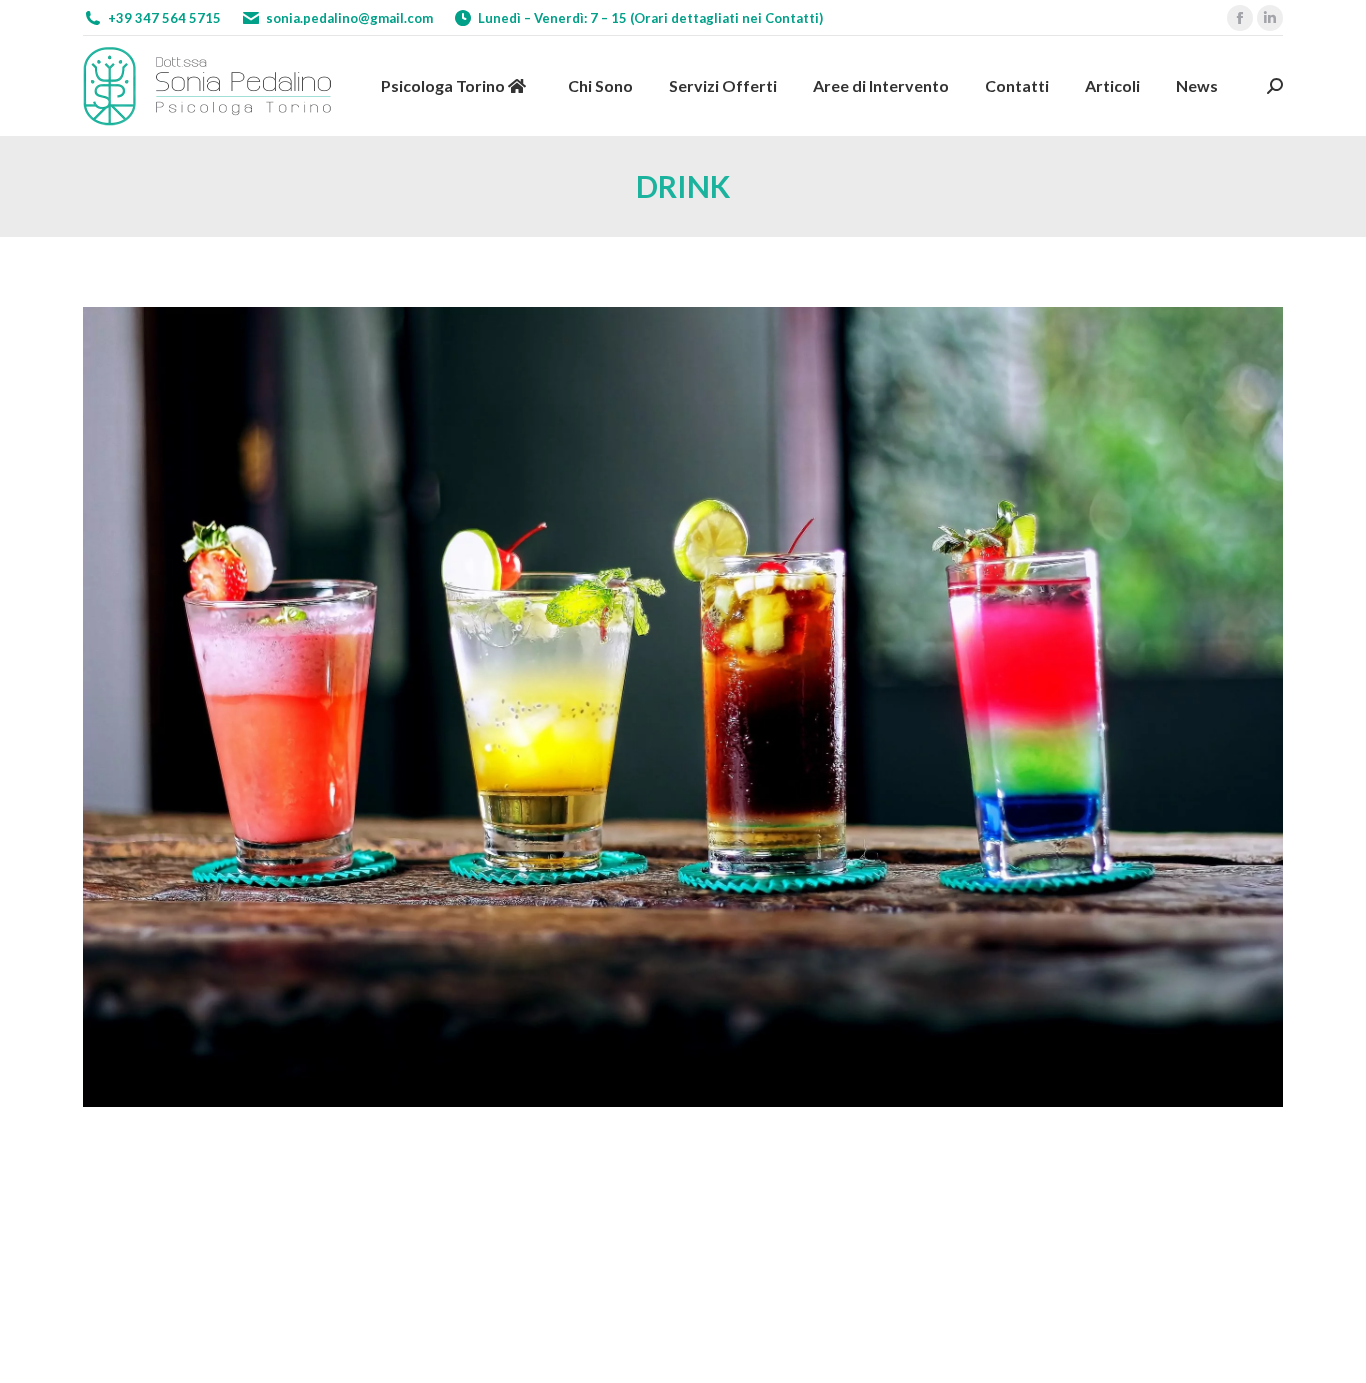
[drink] (683, 707)
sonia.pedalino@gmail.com (349, 18)
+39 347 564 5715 (164, 18)
